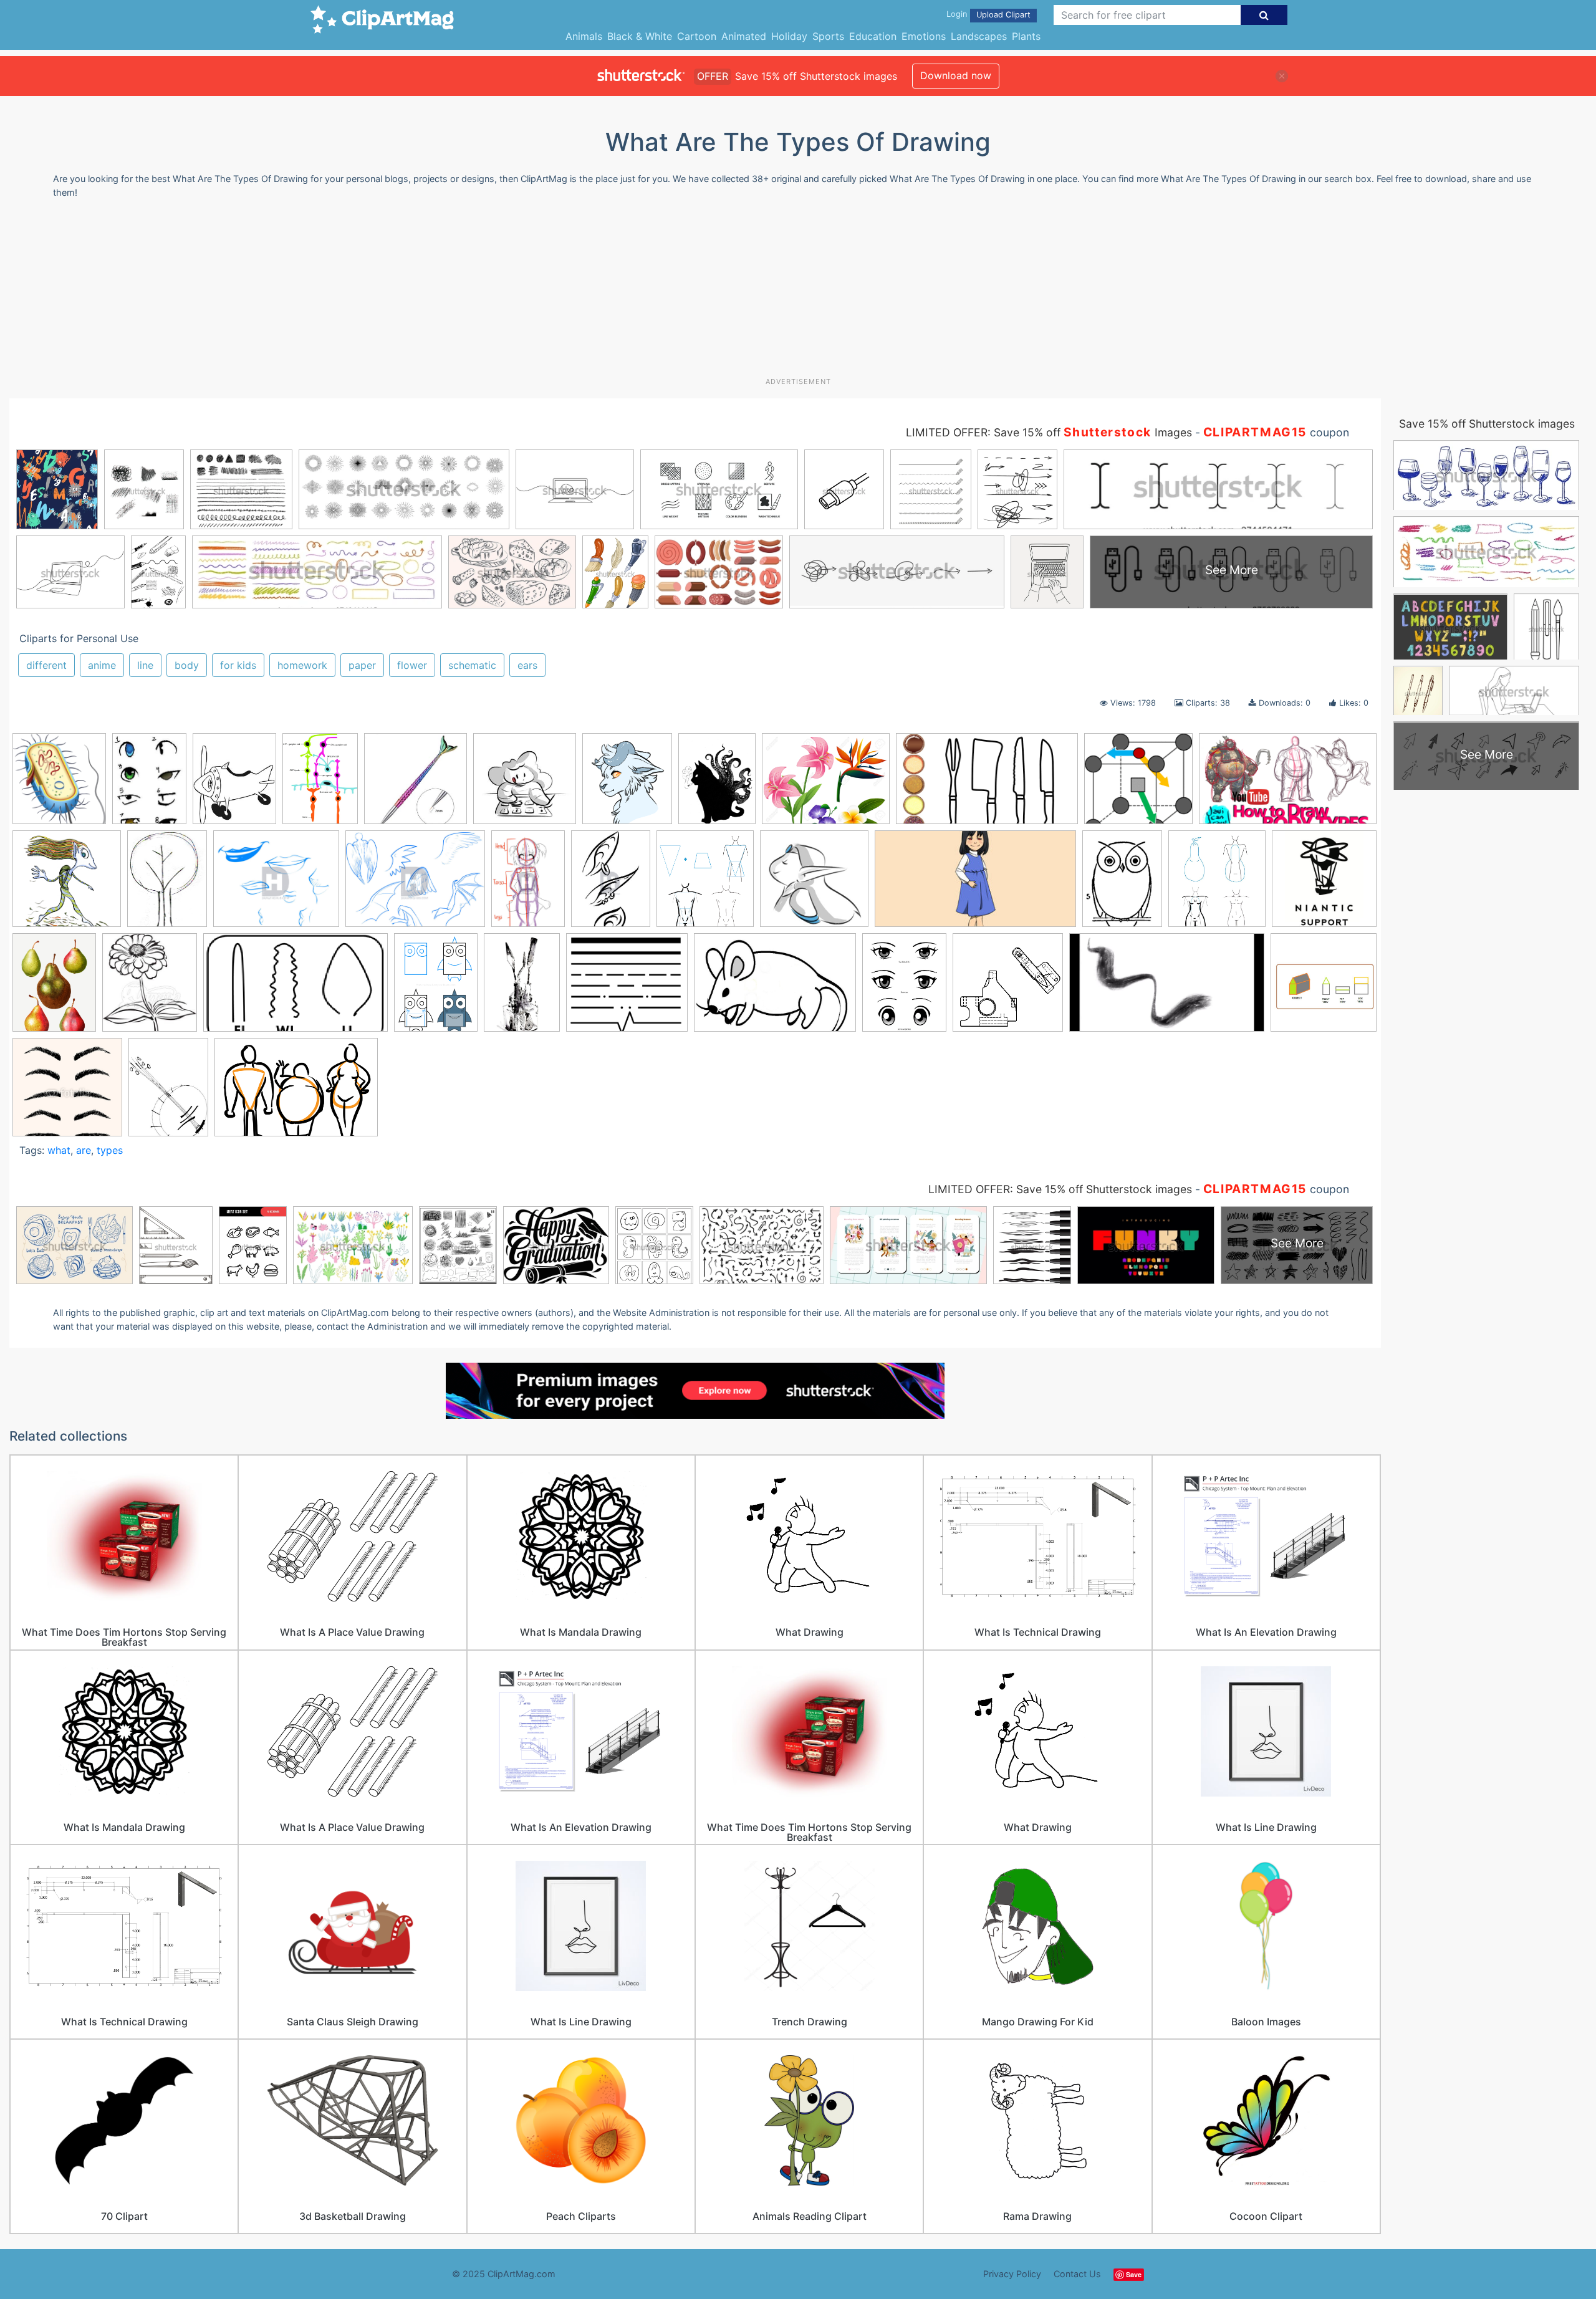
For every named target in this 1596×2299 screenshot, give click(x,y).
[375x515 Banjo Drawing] (168, 1092)
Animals (584, 36)
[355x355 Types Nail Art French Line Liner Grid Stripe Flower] (416, 785)
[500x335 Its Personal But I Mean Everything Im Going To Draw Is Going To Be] (296, 1093)
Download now (956, 75)
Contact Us (1077, 2274)
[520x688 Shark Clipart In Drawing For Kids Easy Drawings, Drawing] (436, 988)
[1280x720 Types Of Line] (1167, 988)
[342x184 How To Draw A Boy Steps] (975, 885)
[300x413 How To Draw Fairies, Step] (611, 885)
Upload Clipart (1003, 15)
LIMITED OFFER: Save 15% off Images (1049, 432)
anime (102, 665)
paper (362, 665)
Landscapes (979, 36)
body (187, 665)
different (46, 665)
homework (302, 665)
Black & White (640, 36)
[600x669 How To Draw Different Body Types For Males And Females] (705, 885)
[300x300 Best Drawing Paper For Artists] (525, 785)
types (110, 1150)
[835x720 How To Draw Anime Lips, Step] (276, 885)
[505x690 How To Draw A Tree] (167, 885)
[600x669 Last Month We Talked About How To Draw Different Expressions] (1217, 885)
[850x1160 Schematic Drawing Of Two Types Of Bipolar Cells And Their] (320, 784)
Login (957, 14)
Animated (744, 36)
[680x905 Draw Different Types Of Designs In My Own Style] (717, 784)
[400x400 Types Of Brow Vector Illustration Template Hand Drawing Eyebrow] (67, 1093)
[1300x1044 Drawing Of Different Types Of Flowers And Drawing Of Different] (826, 785)
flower (412, 665)
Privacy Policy (1012, 2274)
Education (873, 36)
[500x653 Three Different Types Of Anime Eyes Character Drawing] (904, 988)
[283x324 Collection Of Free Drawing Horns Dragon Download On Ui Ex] (627, 785)
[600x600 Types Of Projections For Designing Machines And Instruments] (1324, 986)
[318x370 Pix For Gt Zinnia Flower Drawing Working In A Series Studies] (150, 988)
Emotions (924, 36)
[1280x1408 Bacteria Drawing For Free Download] (59, 785)
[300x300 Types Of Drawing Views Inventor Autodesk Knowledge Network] (1008, 988)
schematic (472, 665)
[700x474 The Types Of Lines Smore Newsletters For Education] (775, 988)
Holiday (789, 36)
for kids (238, 665)
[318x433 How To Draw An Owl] (1122, 885)
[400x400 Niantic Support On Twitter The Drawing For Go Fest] (1324, 883)
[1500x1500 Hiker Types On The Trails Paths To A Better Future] (67, 885)
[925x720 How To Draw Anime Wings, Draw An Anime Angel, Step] (415, 885)
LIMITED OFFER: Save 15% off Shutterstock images (1060, 1189)
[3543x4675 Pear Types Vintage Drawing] (54, 988)
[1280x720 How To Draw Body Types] (1288, 783)
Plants (1026, 36)
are (84, 1150)
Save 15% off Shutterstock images (1487, 424)
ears (527, 665)
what (59, 1150)
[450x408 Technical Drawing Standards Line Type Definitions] (627, 988)
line (145, 665)
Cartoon (697, 36)
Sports (828, 36)
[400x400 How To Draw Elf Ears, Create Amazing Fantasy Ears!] (814, 885)
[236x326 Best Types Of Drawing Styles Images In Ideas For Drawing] (149, 784)
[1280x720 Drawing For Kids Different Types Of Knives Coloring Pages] (987, 785)
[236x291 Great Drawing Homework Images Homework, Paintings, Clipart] (234, 785)
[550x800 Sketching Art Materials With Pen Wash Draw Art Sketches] (522, 988)
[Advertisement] (798, 292)
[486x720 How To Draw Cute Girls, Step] (528, 885)
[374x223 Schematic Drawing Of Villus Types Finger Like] (296, 988)
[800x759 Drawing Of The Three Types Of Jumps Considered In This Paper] (1138, 785)
